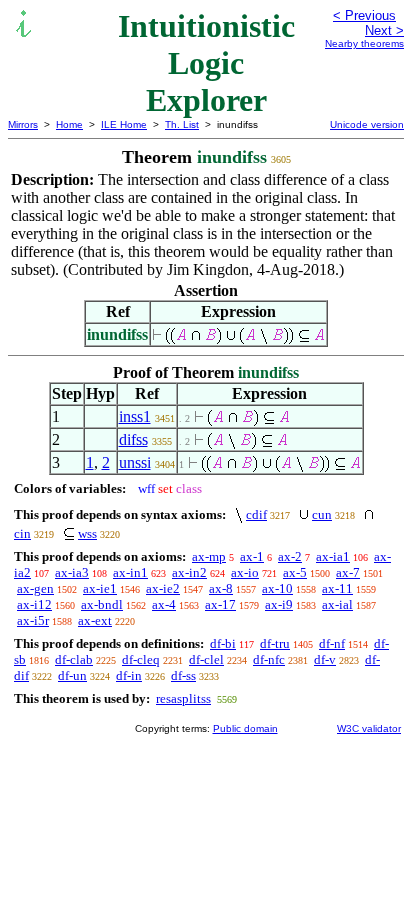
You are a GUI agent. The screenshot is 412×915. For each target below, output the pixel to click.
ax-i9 (279, 604)
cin (22, 533)
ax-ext (95, 620)
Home (69, 124)
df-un (72, 675)
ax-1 (252, 556)
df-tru (275, 643)
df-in (129, 675)
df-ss (183, 675)
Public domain (245, 728)
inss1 (135, 416)
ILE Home (124, 124)
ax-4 (164, 604)
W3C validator (369, 728)
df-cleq (141, 659)
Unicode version (367, 124)
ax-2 (290, 556)
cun (322, 514)
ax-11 (337, 588)
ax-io (245, 572)
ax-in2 (189, 572)
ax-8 (221, 588)
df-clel (206, 659)
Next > (384, 30)
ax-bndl (102, 604)
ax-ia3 (72, 572)
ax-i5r (33, 620)
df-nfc (269, 659)
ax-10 (277, 588)
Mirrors (23, 124)
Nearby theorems (364, 43)
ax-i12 (34, 604)
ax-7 (348, 572)
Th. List (182, 124)
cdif (256, 514)
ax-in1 (130, 572)
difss (133, 439)
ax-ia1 (333, 556)
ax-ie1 (100, 588)
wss (87, 533)
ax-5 (295, 572)
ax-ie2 (163, 588)
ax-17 (220, 604)
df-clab (74, 659)
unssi (135, 462)
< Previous (364, 15)
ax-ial (337, 604)
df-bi (223, 643)
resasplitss (183, 698)
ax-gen (35, 588)
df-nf (332, 643)
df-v (325, 659)
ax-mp (209, 556)
